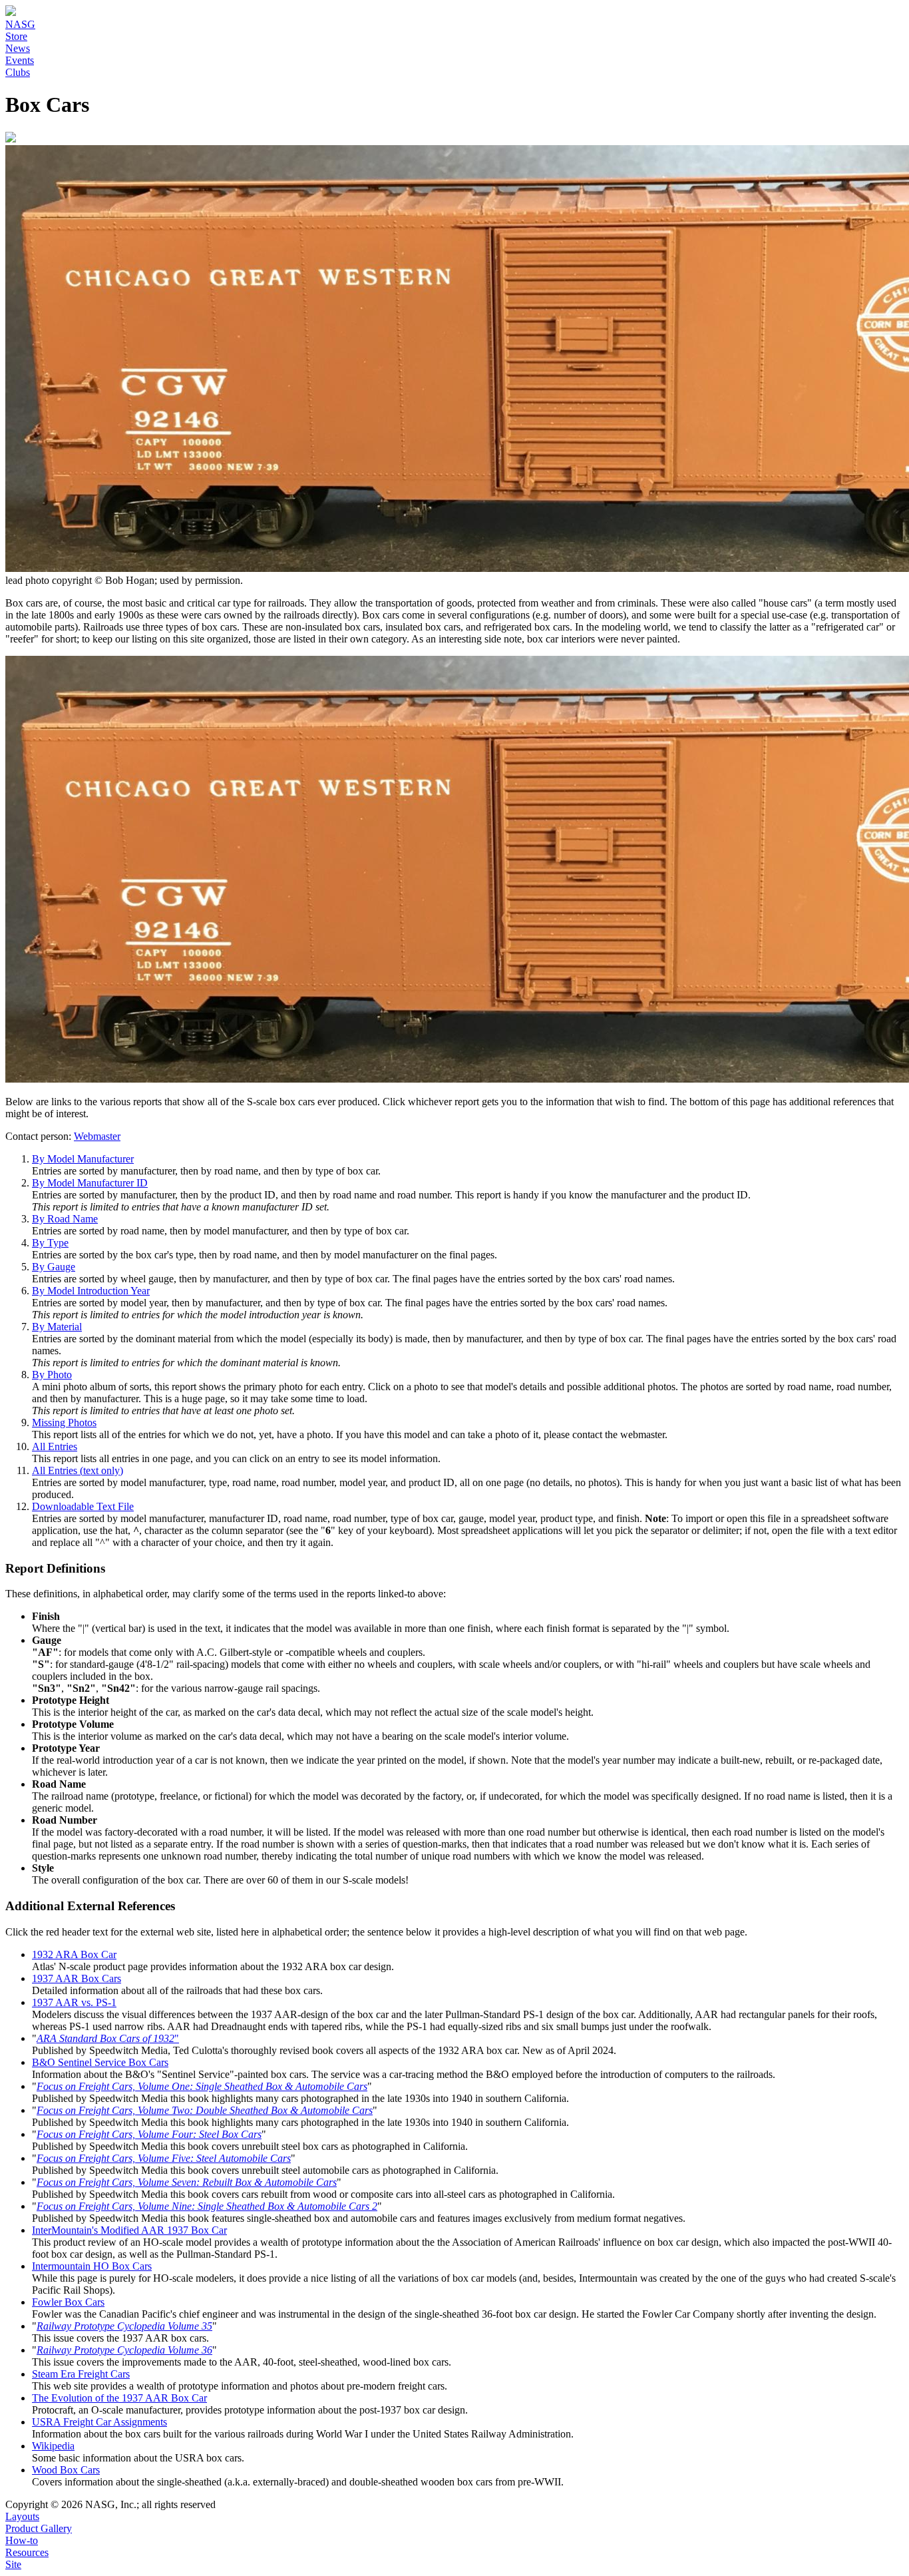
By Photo (52, 1375)
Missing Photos (64, 1422)
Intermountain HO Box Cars (92, 2266)
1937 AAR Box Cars (77, 1978)
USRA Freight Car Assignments (99, 2422)
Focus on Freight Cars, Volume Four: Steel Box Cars (149, 2134)
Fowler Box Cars (68, 2302)
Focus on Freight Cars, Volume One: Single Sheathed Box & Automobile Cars (202, 2086)
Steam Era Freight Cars (81, 2374)
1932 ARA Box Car (74, 1954)
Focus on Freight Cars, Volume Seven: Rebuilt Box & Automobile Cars (187, 2182)
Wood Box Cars (66, 2470)
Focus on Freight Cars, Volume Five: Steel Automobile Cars (164, 2158)
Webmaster (97, 1136)
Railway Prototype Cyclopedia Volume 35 (124, 2326)
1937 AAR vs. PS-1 (74, 2002)
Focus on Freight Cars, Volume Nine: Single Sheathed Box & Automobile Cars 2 (207, 2206)
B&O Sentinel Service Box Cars (100, 2062)
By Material (57, 1327)
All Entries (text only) (78, 1470)
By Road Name (65, 1219)
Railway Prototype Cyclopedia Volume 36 (124, 2350)
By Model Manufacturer (83, 1159)
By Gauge (54, 1267)
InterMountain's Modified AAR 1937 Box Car (129, 2230)
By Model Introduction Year (91, 1291)
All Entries (55, 1446)
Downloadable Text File (83, 1506)
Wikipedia (53, 2446)
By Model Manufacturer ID (90, 1183)
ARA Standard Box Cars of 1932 (105, 2038)
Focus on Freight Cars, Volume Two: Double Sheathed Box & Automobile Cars (205, 2110)
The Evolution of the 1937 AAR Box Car (119, 2398)
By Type (50, 1243)
